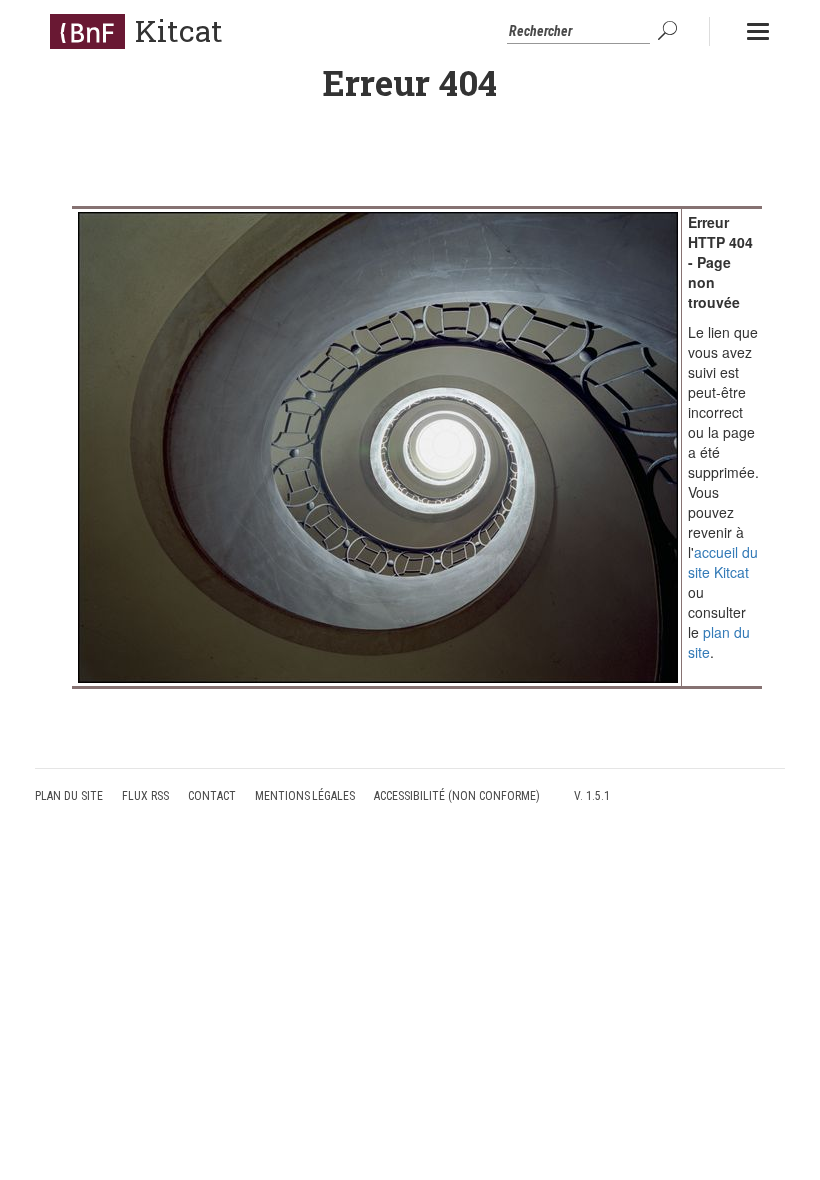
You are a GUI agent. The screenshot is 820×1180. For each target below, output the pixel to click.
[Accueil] (87, 31)
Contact (212, 796)
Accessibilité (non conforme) (457, 796)
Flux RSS (145, 796)
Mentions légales (305, 796)
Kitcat (179, 30)
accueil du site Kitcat (723, 562)
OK (670, 31)
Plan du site (69, 796)
